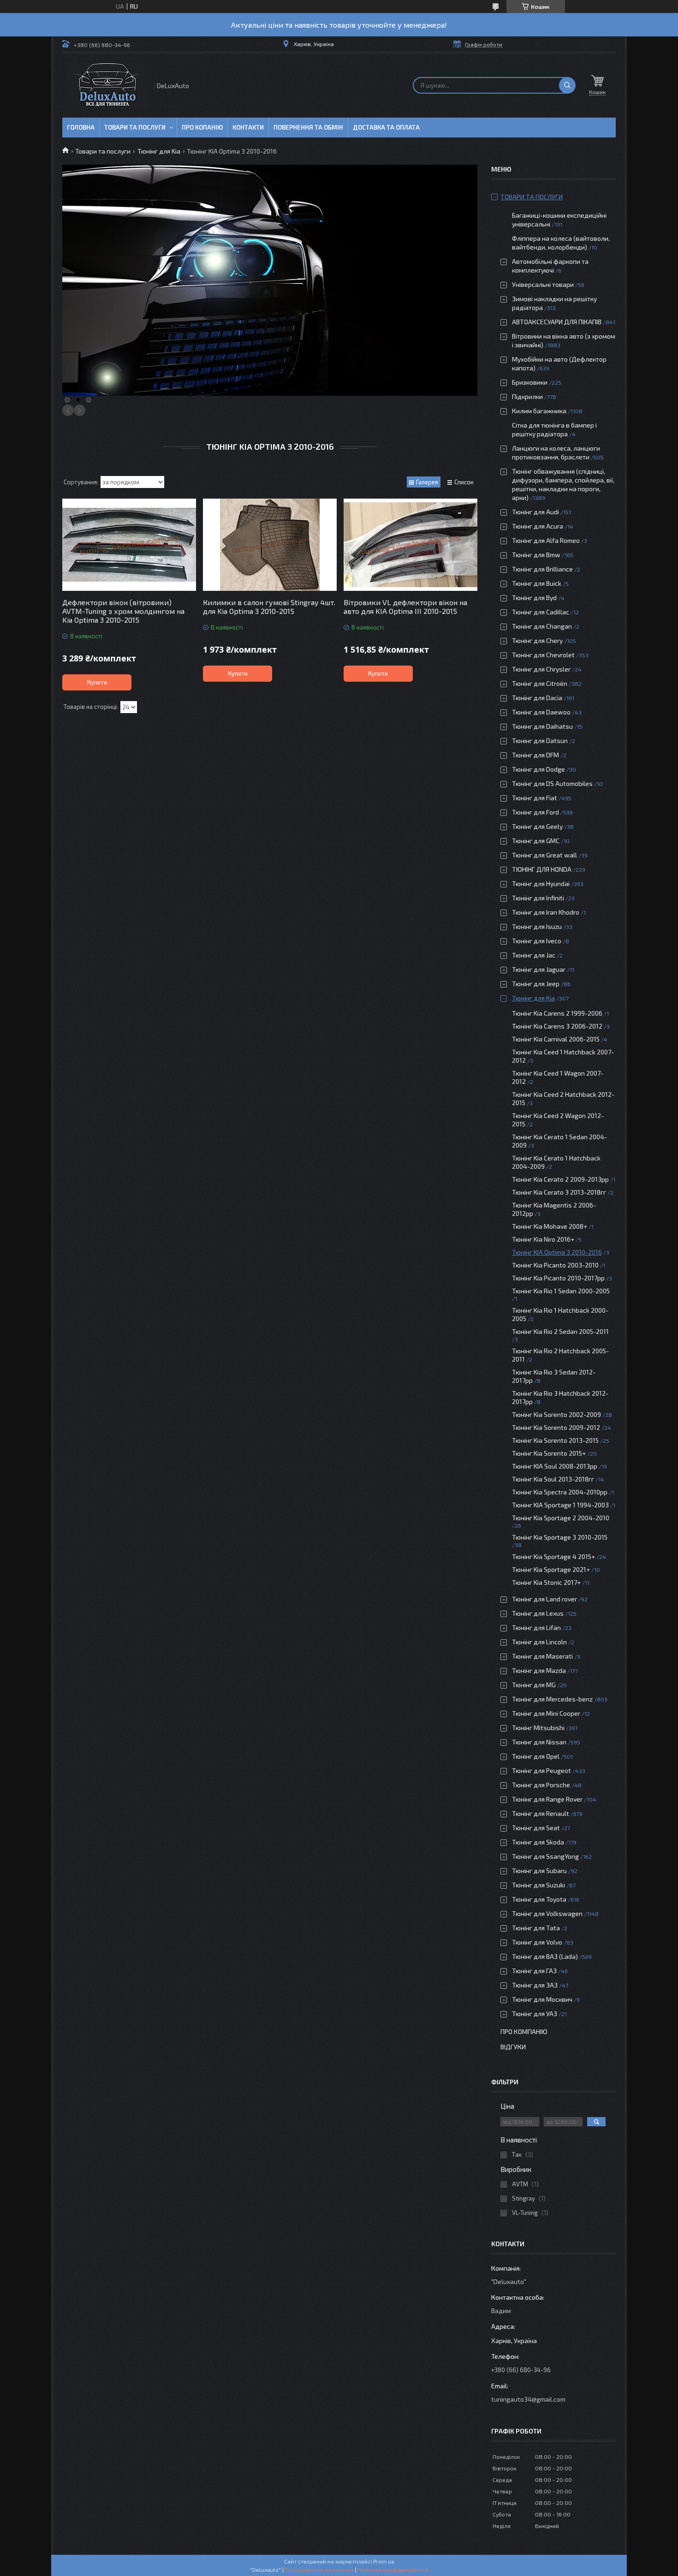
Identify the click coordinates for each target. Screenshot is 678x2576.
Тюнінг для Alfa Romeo (546, 540)
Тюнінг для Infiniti (538, 898)
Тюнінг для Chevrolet (543, 655)
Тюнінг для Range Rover (547, 1799)
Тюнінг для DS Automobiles (552, 783)
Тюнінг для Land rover (544, 1599)
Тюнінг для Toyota (539, 1899)
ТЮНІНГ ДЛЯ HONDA (542, 869)
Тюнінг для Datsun (540, 741)
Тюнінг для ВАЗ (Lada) (545, 1956)
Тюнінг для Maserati (542, 1656)
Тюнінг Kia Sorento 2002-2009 (556, 1414)
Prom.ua (384, 2561)
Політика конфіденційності (393, 2570)
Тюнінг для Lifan (536, 1627)
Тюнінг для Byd (534, 598)
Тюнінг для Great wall (544, 855)
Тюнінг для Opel (536, 1756)
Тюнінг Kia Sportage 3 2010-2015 (560, 1537)
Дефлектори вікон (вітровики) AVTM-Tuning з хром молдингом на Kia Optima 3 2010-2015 (123, 611)
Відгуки (513, 2047)
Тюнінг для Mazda (539, 1670)
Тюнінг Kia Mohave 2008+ (550, 1226)
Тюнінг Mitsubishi (538, 1728)
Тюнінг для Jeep (536, 984)
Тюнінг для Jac (534, 955)
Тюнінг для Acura (538, 526)
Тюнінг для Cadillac (541, 612)
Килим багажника (539, 411)
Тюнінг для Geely (537, 826)
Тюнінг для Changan (542, 626)
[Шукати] (567, 85)
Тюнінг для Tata (536, 1928)
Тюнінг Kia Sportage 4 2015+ (553, 1556)
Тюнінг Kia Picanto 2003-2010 (555, 1265)
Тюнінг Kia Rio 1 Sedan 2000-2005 (561, 1291)
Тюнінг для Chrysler (541, 669)
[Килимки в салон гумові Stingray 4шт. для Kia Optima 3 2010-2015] (270, 545)
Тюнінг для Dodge (538, 769)
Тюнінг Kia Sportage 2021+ (551, 1569)
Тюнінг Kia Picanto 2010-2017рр (558, 1278)
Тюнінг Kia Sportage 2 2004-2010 (561, 1518)
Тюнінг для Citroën (540, 683)
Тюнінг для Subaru (539, 1871)
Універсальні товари (543, 284)
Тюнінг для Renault (541, 1813)
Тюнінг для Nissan (539, 1742)
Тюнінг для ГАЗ (534, 1971)
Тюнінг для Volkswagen (547, 1913)
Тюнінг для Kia (159, 151)
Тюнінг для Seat (536, 1828)
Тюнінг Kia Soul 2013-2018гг (553, 1479)
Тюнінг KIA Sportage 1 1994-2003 (560, 1505)
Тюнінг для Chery (537, 640)
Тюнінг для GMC (536, 841)
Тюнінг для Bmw (536, 555)
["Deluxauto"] (107, 86)
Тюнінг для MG (534, 1685)
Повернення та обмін (308, 127)
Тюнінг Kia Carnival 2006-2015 (556, 1039)
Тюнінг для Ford (535, 812)
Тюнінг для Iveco (537, 941)
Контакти (248, 127)
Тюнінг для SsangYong (545, 1856)
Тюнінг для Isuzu (537, 926)
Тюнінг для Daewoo (541, 712)
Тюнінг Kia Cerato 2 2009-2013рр (560, 1179)
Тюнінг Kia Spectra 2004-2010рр (560, 1492)
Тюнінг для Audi (535, 512)
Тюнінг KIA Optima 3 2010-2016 (557, 1252)
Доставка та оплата (386, 127)
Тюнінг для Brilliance (542, 569)
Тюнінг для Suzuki (538, 1885)
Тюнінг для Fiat (535, 798)
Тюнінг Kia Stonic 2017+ (546, 1582)
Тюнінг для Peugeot (541, 1770)
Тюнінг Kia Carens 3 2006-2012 (557, 1026)
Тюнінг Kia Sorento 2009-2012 (556, 1427)
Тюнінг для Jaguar (539, 969)
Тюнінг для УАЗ (535, 2014)
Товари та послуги (135, 127)
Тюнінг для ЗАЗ (535, 1985)
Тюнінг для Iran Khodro (546, 912)
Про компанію (524, 2032)
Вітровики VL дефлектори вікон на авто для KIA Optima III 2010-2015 (405, 607)
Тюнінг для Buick (537, 583)
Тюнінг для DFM (535, 755)
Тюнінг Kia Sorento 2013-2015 (555, 1440)
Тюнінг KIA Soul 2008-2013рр (555, 1466)
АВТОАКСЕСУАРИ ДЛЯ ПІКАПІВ (557, 322)
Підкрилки (527, 396)
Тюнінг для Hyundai (541, 883)
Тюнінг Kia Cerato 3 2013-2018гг (559, 1192)
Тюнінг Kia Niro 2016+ (543, 1239)
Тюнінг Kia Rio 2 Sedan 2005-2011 (560, 1331)
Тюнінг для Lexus (538, 1613)
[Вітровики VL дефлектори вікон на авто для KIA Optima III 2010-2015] (410, 545)
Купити (97, 682)
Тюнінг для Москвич (542, 1999)
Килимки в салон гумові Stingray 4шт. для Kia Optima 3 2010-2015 (269, 607)
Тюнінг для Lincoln (539, 1642)
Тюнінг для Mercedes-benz (552, 1699)
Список (464, 482)
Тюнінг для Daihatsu (542, 726)
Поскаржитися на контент (319, 2570)
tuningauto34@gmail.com (528, 2399)
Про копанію (202, 127)
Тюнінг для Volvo (537, 1942)
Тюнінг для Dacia (537, 698)
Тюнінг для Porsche (541, 1785)
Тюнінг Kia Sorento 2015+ (549, 1453)
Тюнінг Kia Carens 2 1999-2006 (557, 1013)
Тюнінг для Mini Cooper (546, 1713)
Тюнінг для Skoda (538, 1842)
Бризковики (530, 382)
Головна (81, 127)
